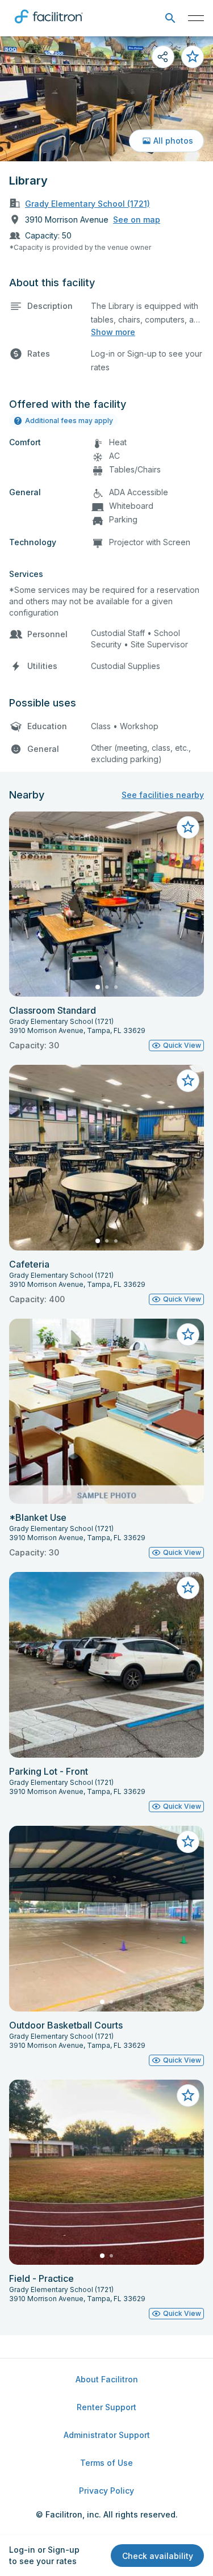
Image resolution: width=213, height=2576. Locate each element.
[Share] (163, 57)
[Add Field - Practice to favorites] (188, 2096)
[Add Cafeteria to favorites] (188, 1081)
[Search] (170, 18)
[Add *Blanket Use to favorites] (188, 1335)
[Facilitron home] (49, 26)
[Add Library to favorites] (193, 57)
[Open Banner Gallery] (106, 99)
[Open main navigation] (196, 18)
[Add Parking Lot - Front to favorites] (188, 1588)
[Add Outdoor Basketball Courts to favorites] (188, 1842)
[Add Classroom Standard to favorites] (188, 827)
